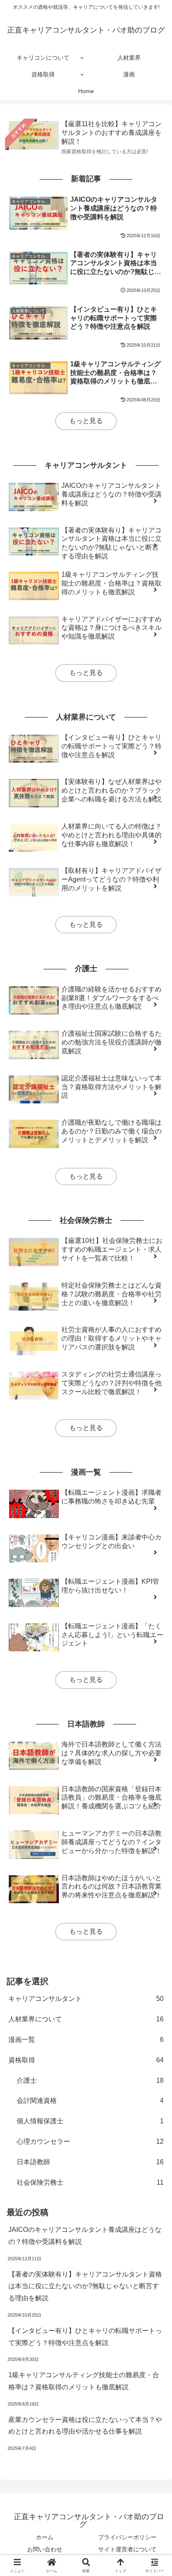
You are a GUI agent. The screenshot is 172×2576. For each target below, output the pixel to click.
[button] (154, 1609)
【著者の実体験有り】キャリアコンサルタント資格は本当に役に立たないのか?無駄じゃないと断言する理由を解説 (85, 2286)
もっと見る (86, 421)
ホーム (45, 2537)
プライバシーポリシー (127, 2537)
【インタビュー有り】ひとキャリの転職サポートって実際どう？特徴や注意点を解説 (85, 2337)
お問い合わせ (45, 2549)
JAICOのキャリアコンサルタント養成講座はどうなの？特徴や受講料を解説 (85, 2236)
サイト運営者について (127, 2549)
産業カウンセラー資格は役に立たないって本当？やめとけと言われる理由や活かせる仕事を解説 (85, 2426)
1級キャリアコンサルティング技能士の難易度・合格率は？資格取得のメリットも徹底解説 (84, 2381)
